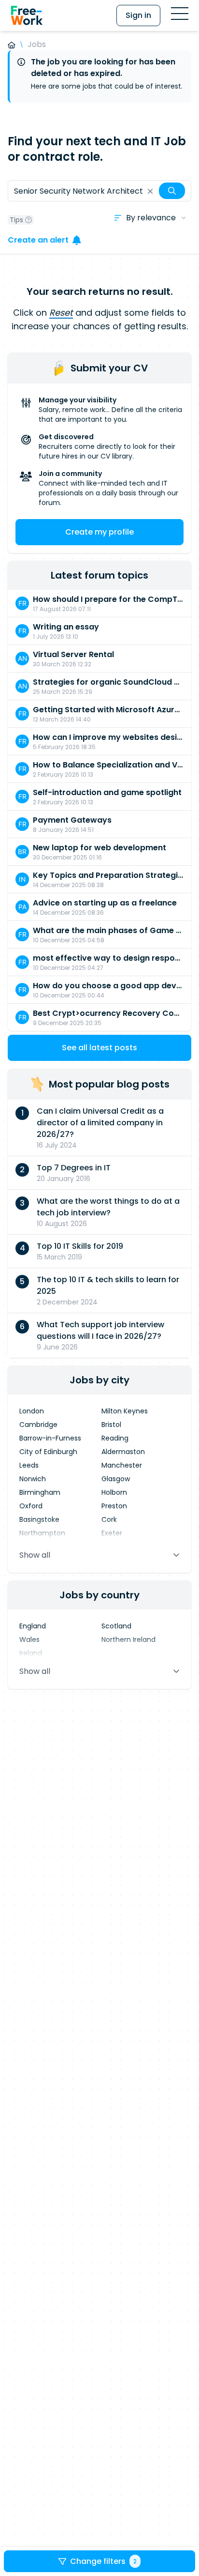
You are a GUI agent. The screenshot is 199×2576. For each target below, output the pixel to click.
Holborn (114, 1492)
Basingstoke (39, 1519)
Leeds (29, 1465)
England (33, 1626)
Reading (115, 1438)
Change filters (103, 2561)
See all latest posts (99, 1048)
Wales (29, 1640)
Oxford (31, 1506)
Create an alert (38, 240)
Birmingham (40, 1492)
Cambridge (38, 1425)
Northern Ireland (128, 1640)
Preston (114, 1506)
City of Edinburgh (48, 1452)
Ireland (31, 1653)
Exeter (112, 1533)
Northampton (42, 1533)
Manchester (122, 1465)
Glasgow (116, 1479)
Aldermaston (123, 1452)
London (32, 1411)
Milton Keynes (125, 1411)
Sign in (138, 15)
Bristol (111, 1425)
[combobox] (99, 191)
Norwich (33, 1479)
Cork (109, 1519)
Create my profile (99, 532)
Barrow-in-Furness (50, 1438)
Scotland (116, 1626)
